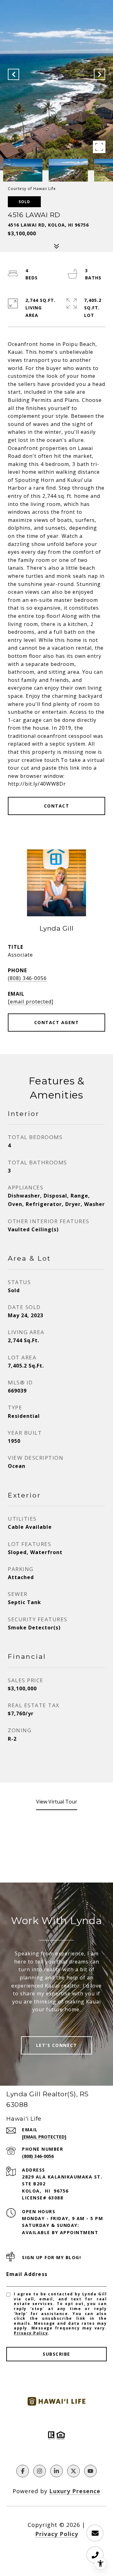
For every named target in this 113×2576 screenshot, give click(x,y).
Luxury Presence (75, 2491)
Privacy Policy (31, 2333)
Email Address (27, 2274)
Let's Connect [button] (57, 2045)
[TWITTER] (73, 2471)
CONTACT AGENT (57, 1022)
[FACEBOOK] (23, 2471)
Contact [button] (57, 806)
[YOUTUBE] (90, 2471)
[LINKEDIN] (56, 2471)
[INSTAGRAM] (40, 2471)
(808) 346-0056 (27, 978)
